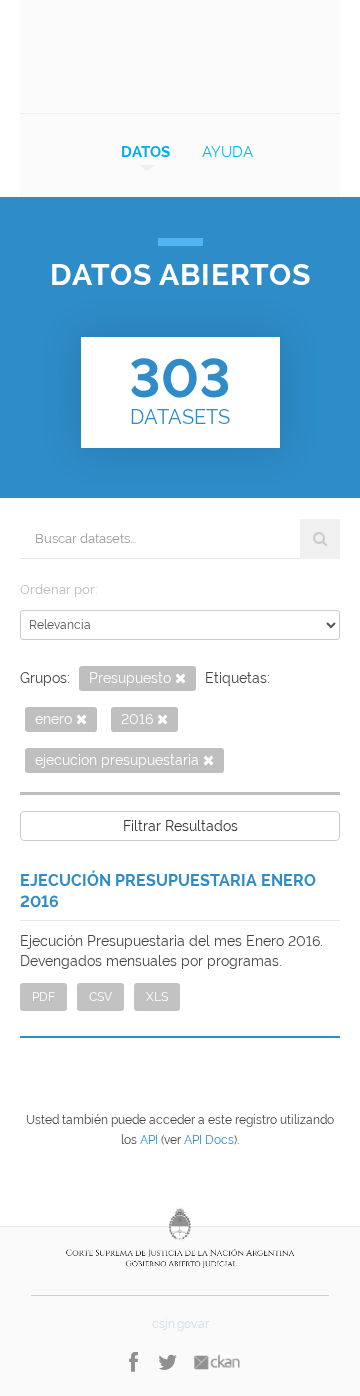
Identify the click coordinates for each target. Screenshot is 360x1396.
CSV (100, 997)
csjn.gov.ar (180, 1324)
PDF (43, 997)
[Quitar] (180, 679)
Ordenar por (57, 589)
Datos (145, 152)
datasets (180, 388)
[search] (320, 539)
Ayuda (227, 152)
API (149, 1140)
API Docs (209, 1140)
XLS (157, 997)
